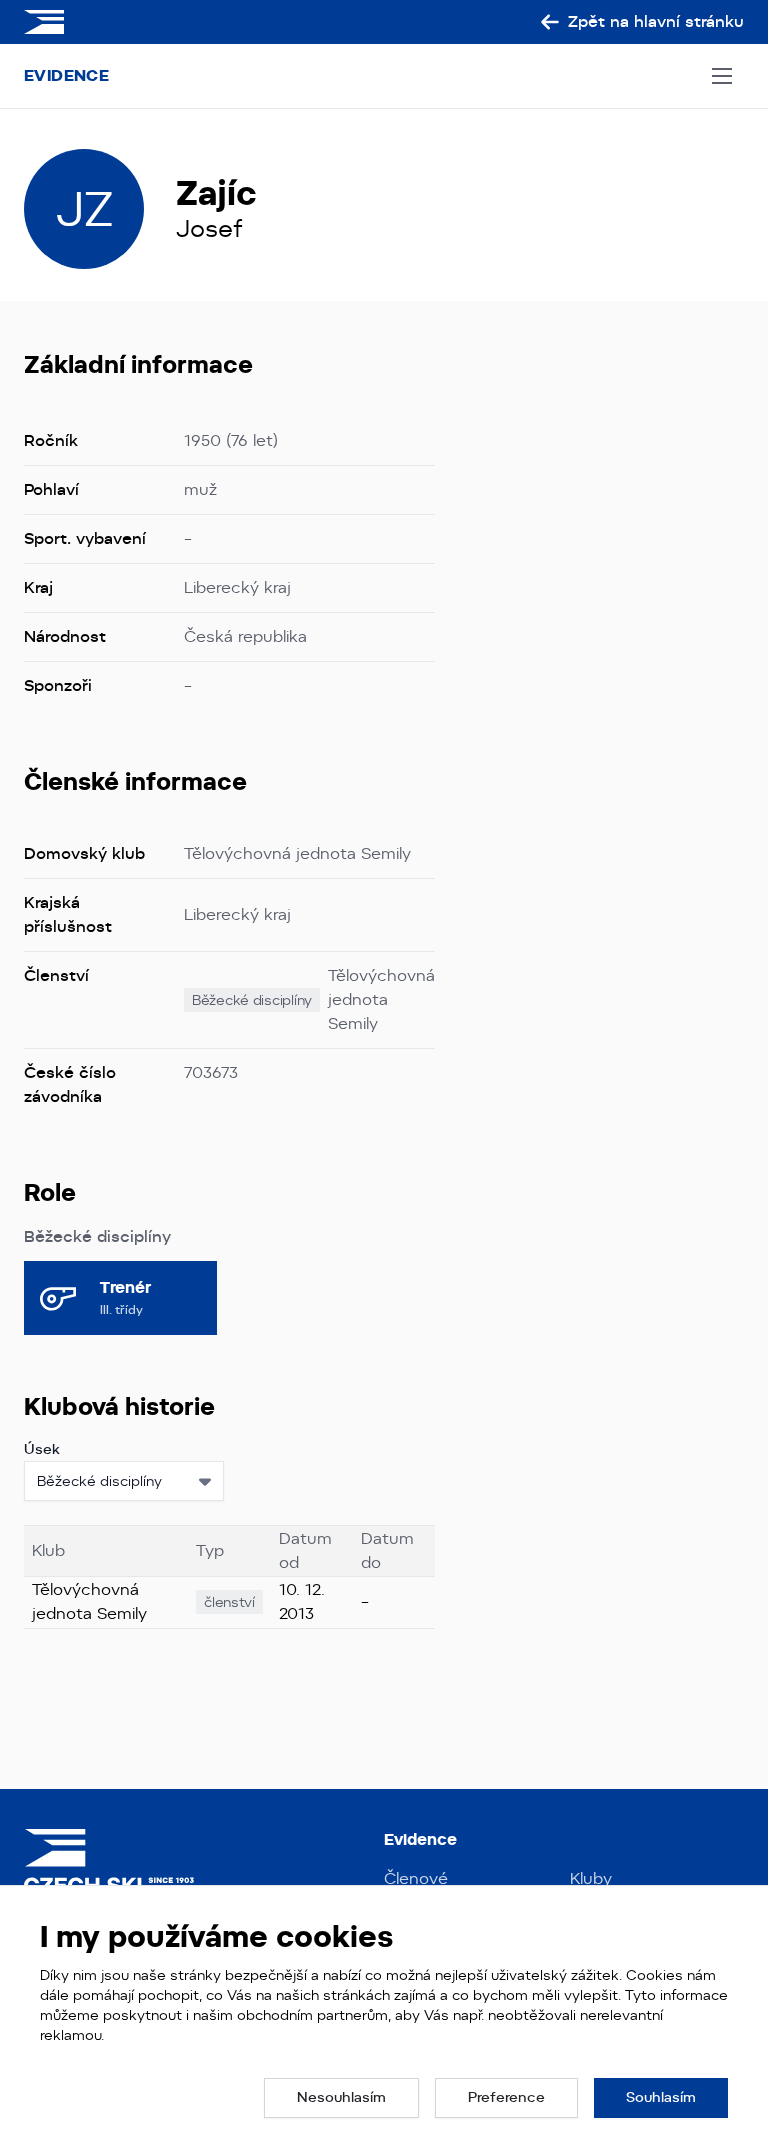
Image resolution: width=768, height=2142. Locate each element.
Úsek (42, 1449)
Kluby (591, 1878)
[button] (341, 2098)
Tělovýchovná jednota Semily (381, 999)
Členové (416, 1878)
